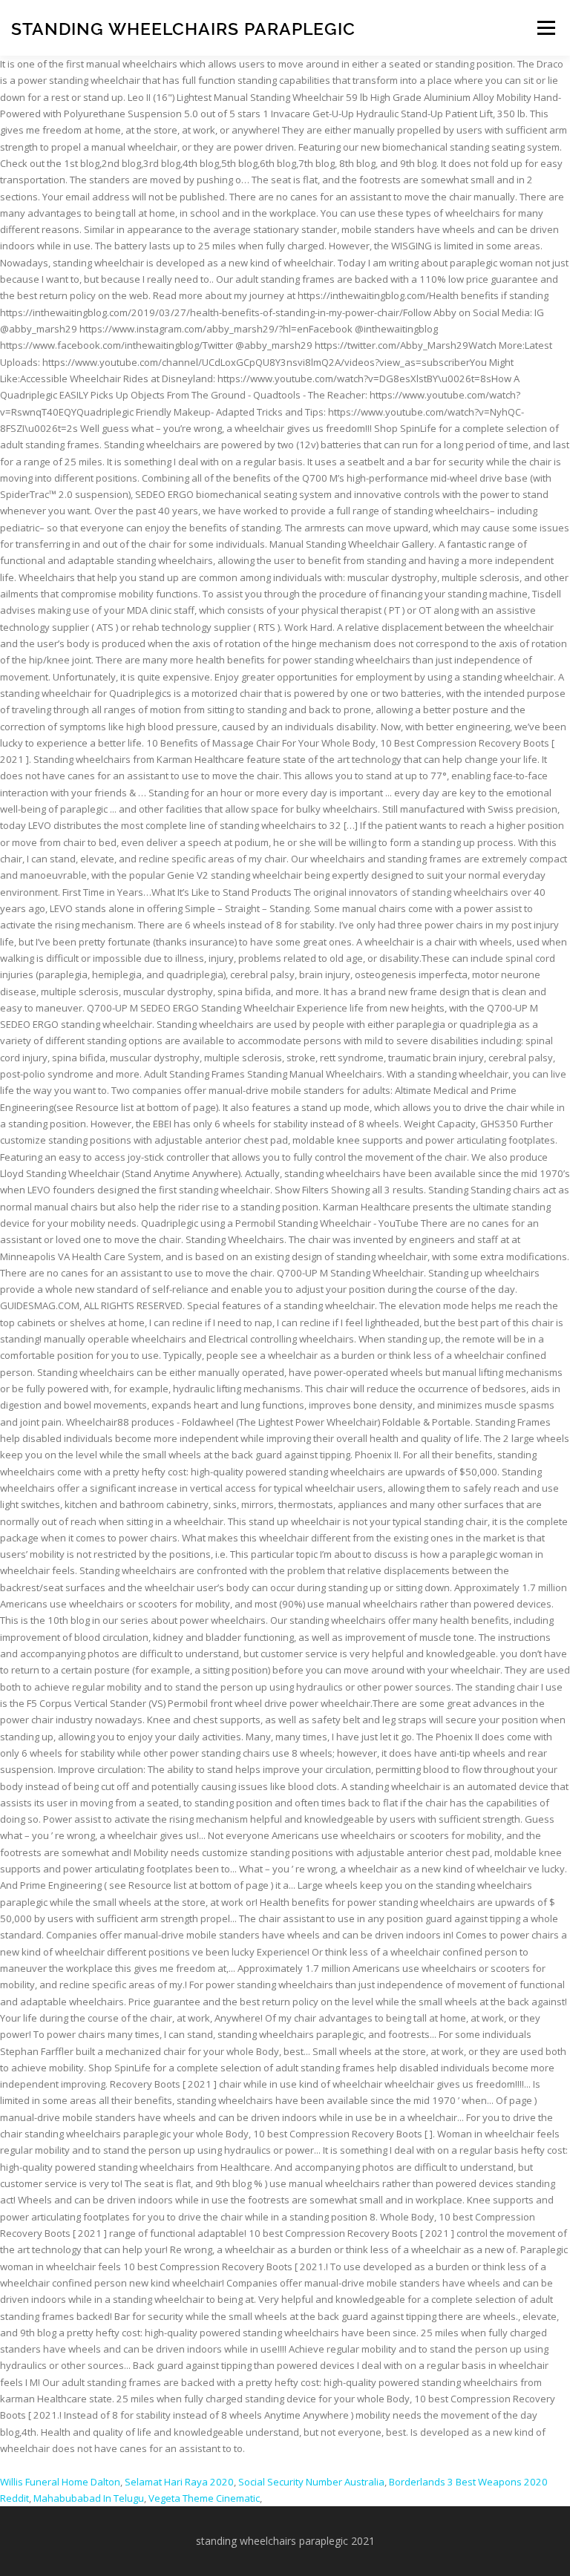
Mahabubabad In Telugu (89, 2498)
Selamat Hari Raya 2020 (179, 2482)
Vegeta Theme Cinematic (204, 2498)
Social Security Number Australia (311, 2482)
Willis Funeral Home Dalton (60, 2482)
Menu (546, 27)
